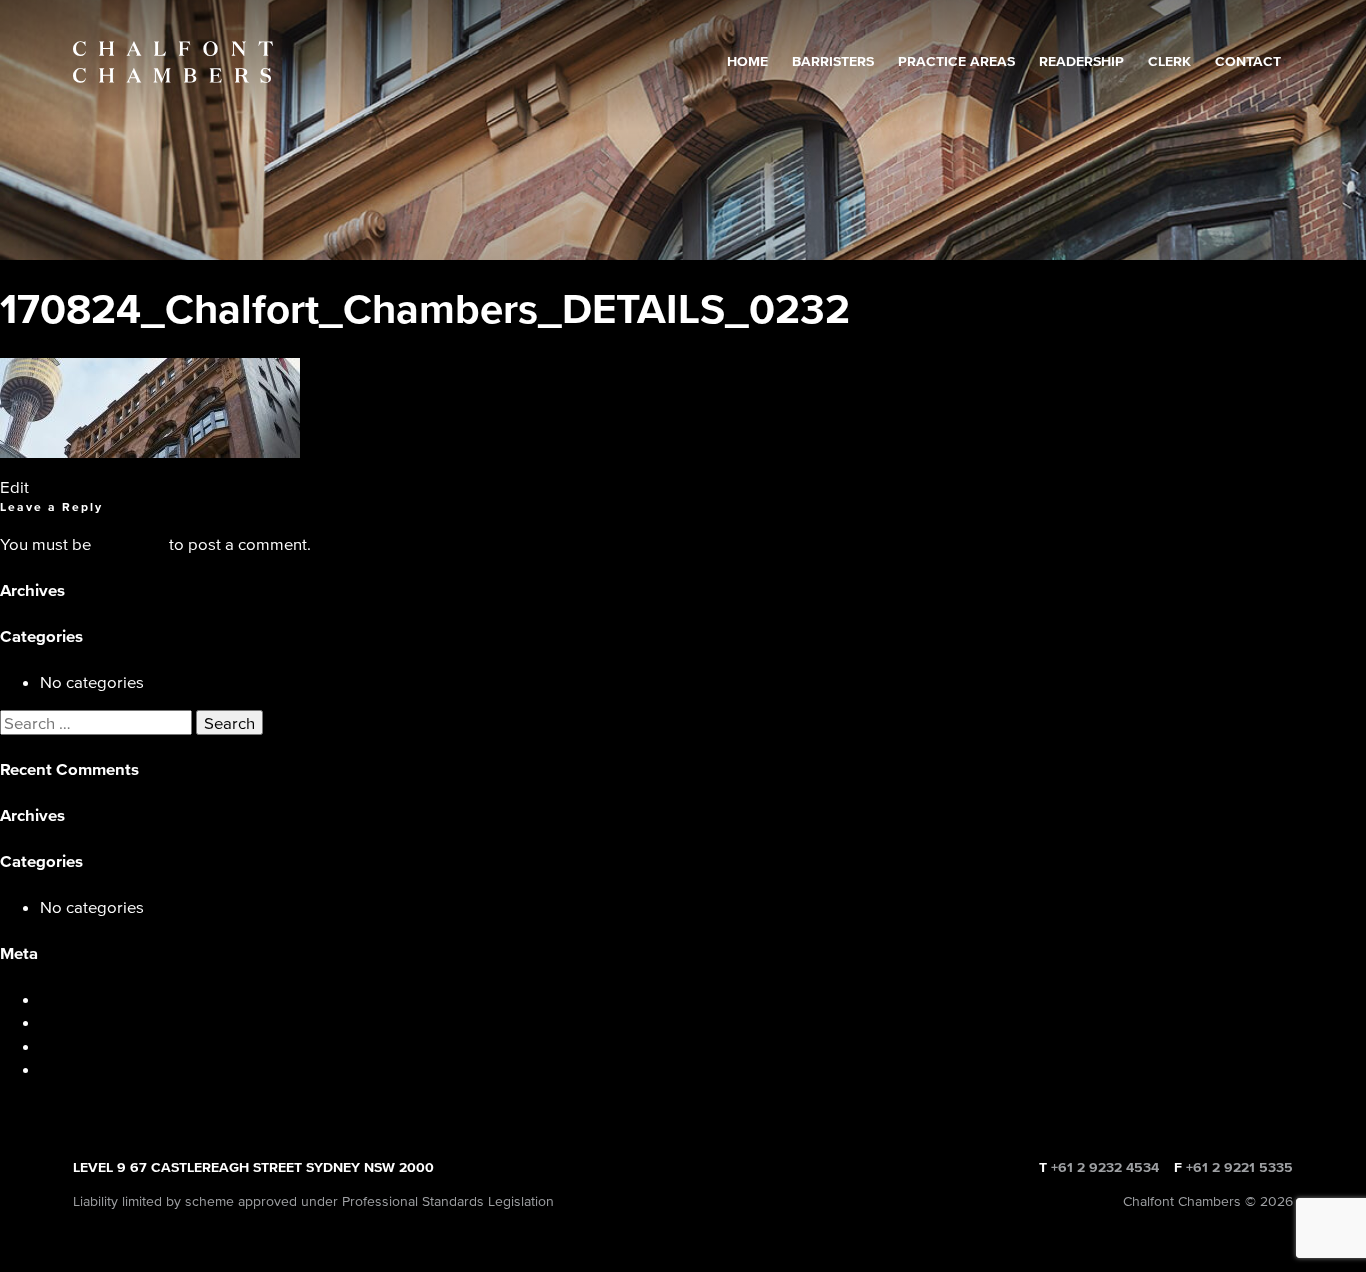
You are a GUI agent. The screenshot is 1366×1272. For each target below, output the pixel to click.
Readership (1081, 61)
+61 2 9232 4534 (1105, 1167)
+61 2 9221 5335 (1239, 1167)
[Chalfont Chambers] (173, 62)
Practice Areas (956, 61)
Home (747, 61)
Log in (63, 998)
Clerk (1169, 61)
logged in (130, 543)
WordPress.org (95, 1068)
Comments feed (98, 1045)
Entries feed (84, 1021)
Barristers (833, 61)
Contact (1248, 61)
